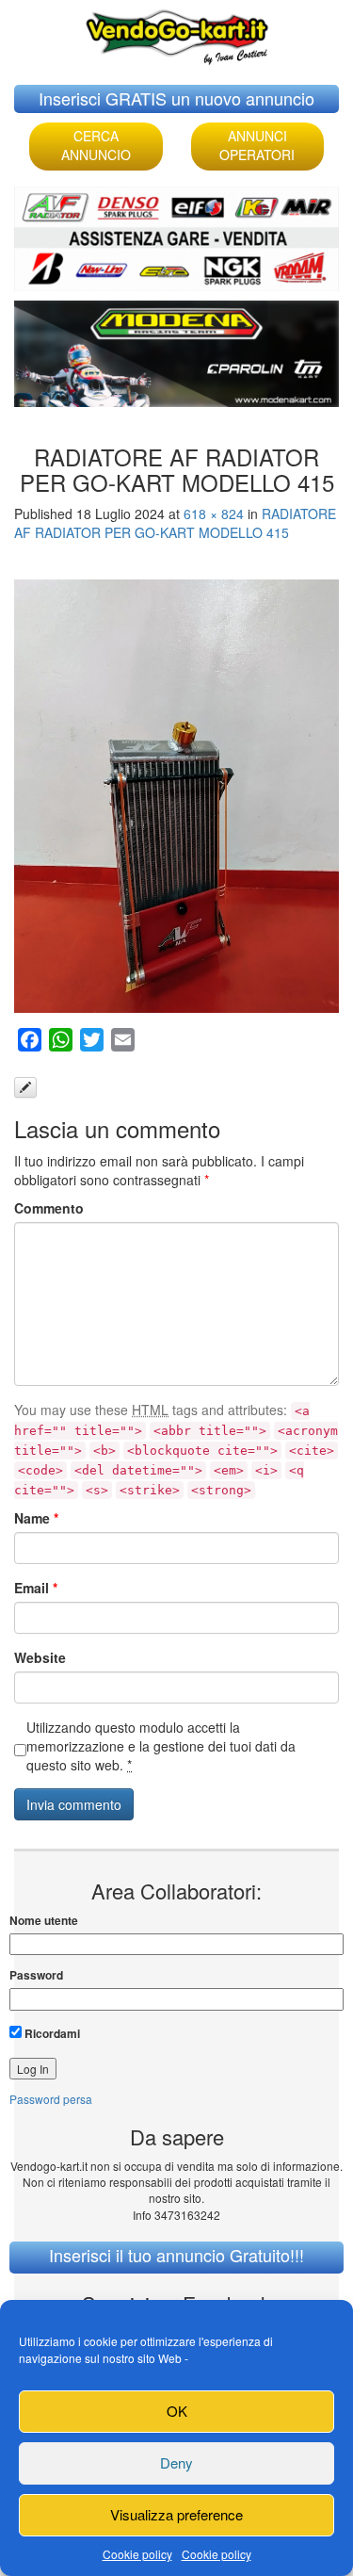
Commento (49, 1208)
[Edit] (25, 1087)
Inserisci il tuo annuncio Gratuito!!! (176, 2255)
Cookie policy (137, 2554)
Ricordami (51, 2033)
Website (40, 1657)
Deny (176, 2462)
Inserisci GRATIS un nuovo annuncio (176, 98)
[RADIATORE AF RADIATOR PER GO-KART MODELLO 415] (176, 796)
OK (177, 2411)
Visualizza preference (176, 2514)
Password (36, 1975)
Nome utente (44, 1921)
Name (36, 1518)
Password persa (51, 2099)
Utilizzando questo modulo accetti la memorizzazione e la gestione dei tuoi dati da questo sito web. (161, 1746)
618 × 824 (214, 514)
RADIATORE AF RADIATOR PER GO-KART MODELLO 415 (175, 523)
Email (36, 1588)
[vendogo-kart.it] (177, 33)
